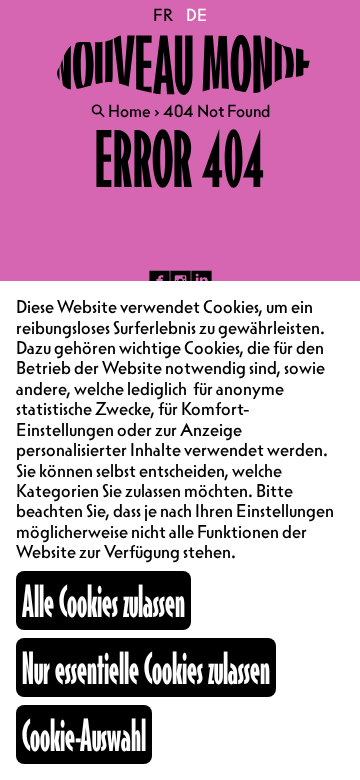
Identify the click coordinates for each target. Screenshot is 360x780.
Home (129, 111)
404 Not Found (216, 111)
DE (196, 15)
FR (163, 15)
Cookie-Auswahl (84, 734)
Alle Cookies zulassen (103, 600)
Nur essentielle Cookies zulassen (146, 667)
